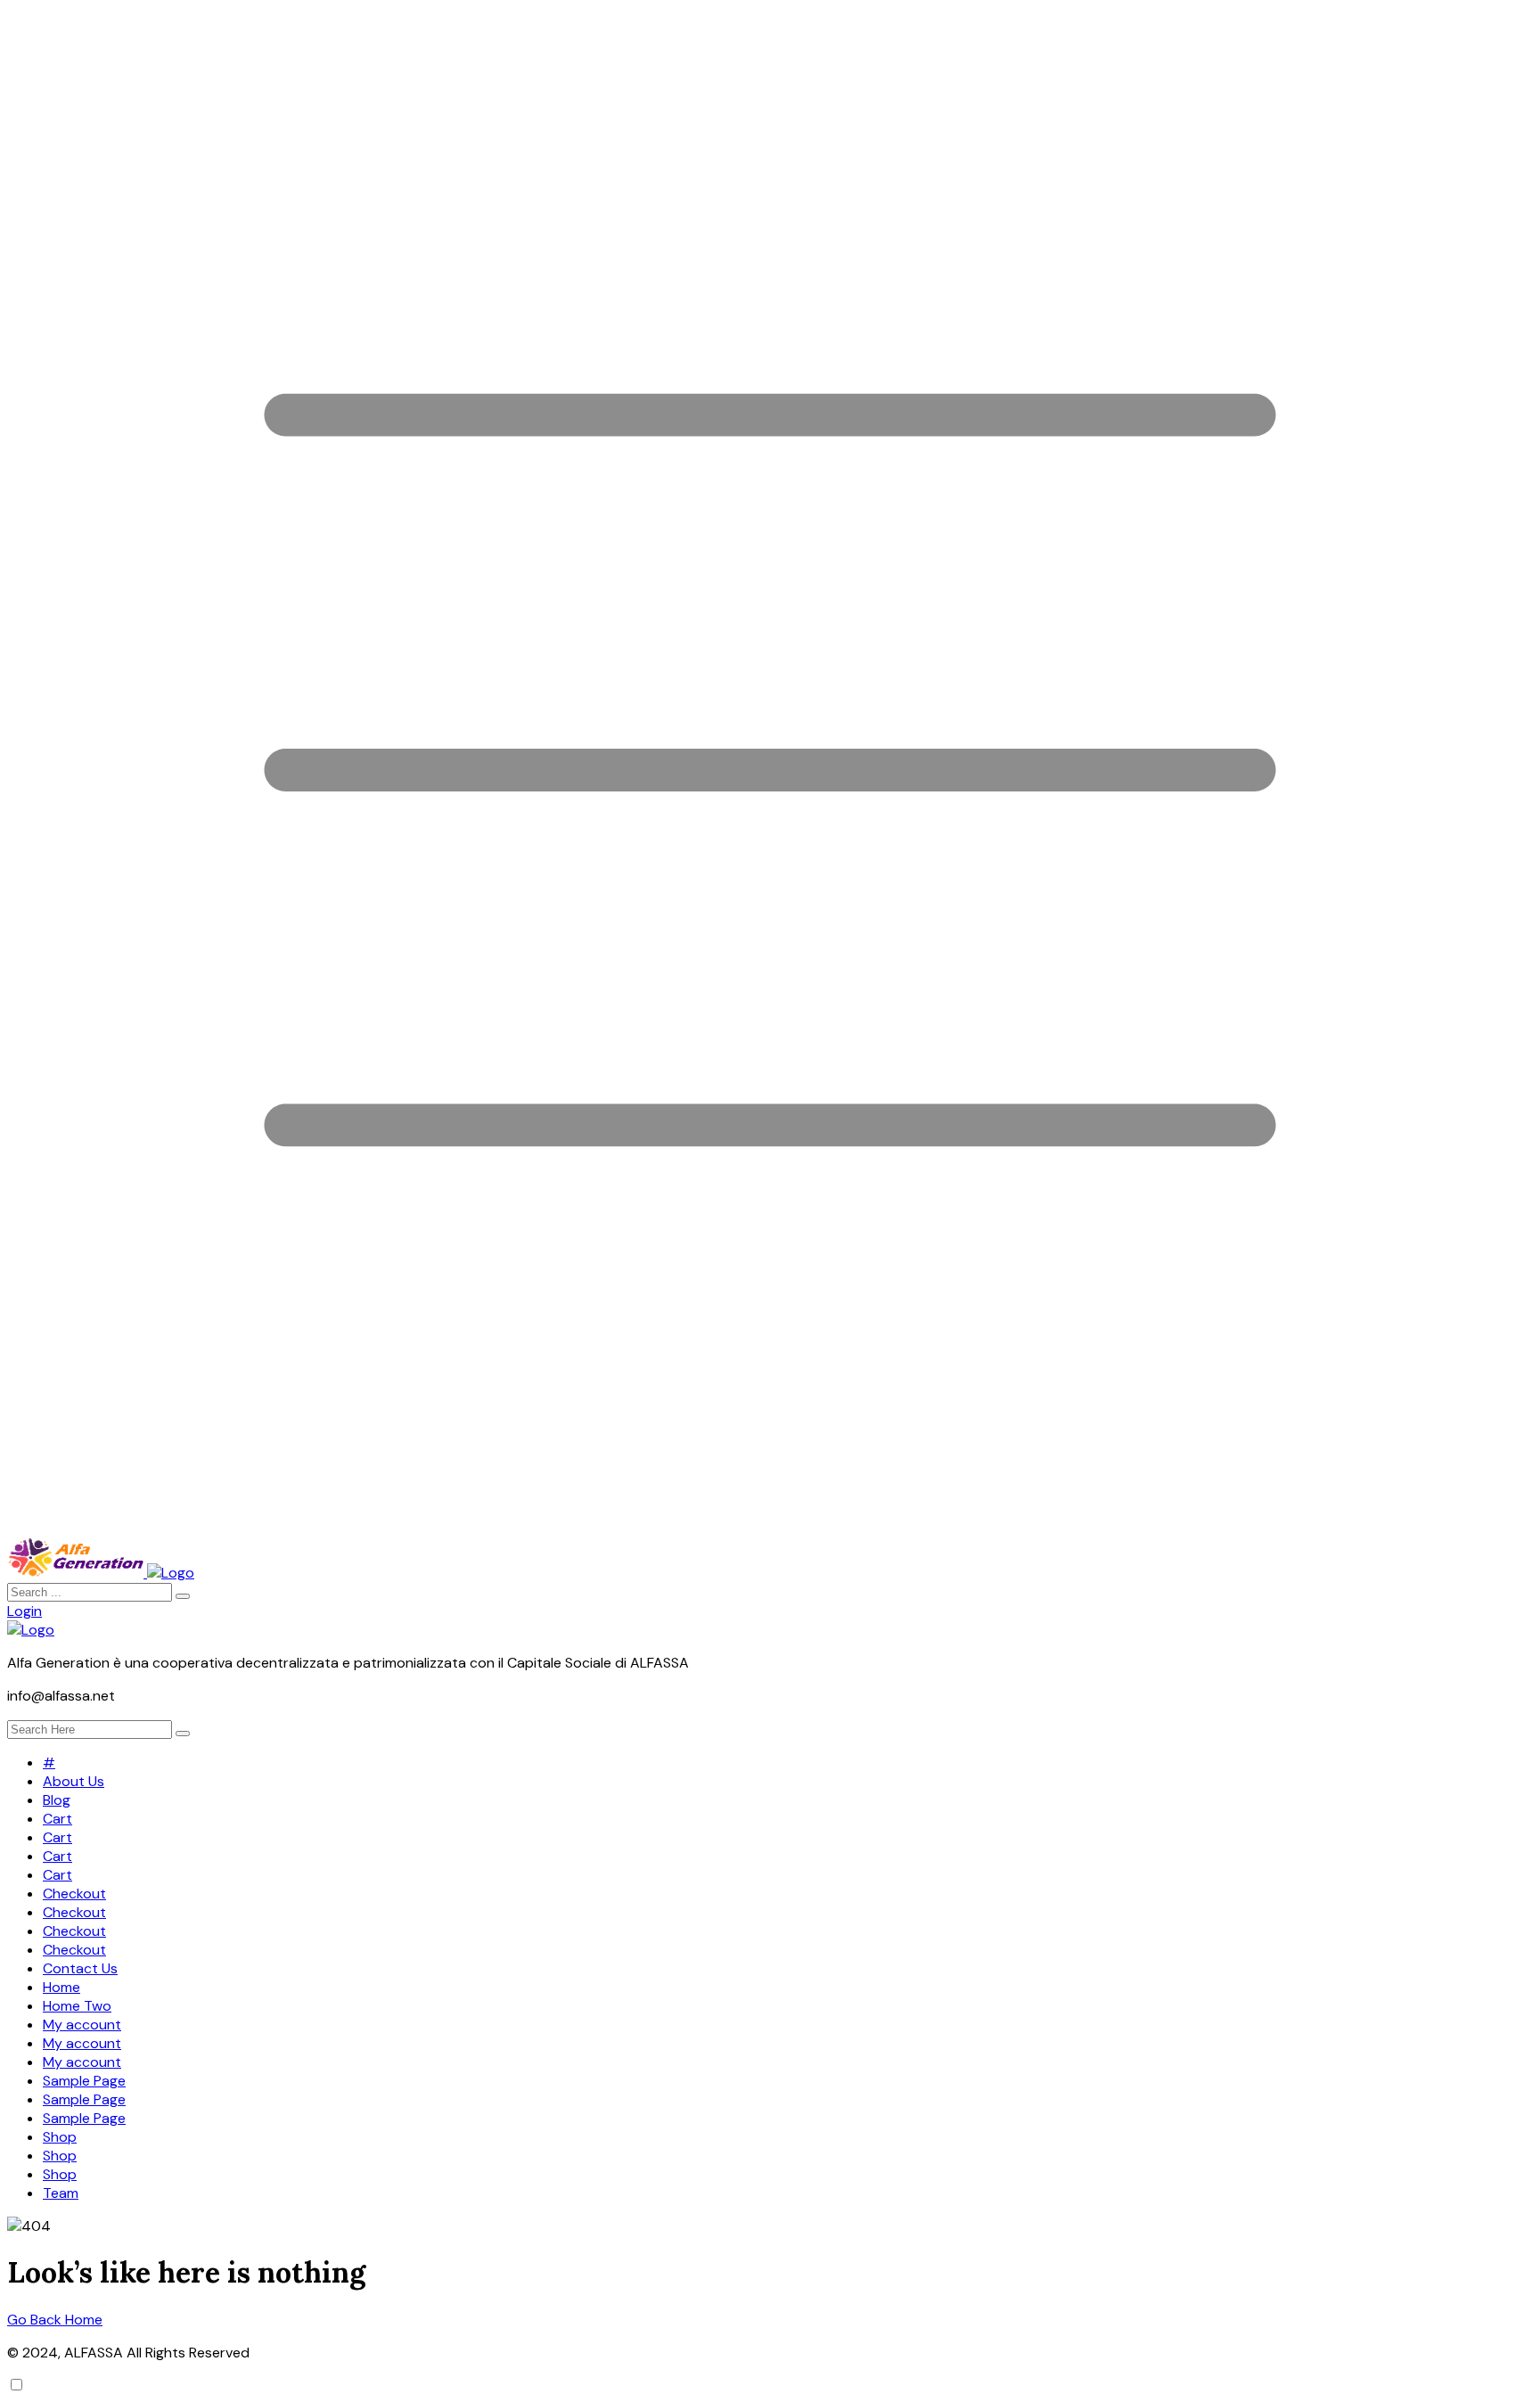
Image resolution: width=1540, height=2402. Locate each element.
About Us (74, 1781)
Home (61, 1987)
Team (61, 2193)
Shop (60, 2137)
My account (82, 2025)
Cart (57, 1819)
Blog (57, 1800)
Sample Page (84, 2081)
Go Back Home (55, 2320)
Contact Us (80, 1968)
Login (25, 1611)
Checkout (74, 1894)
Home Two (77, 2006)
